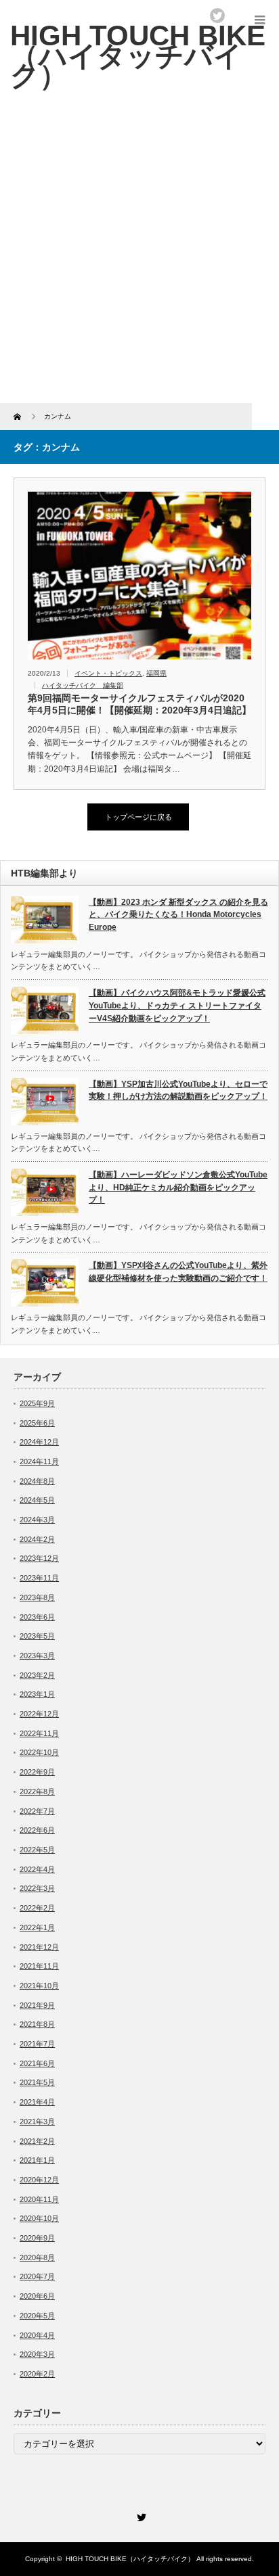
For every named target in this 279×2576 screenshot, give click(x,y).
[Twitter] (139, 2515)
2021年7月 (37, 2044)
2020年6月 (37, 2296)
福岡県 (156, 673)
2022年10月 (39, 1752)
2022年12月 (39, 1714)
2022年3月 (37, 1888)
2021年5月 (37, 2082)
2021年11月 (39, 1966)
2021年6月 (37, 2063)
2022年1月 (37, 1927)
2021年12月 (39, 1947)
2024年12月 (39, 1442)
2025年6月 (37, 1423)
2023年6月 (37, 1617)
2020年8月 (37, 2257)
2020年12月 (39, 2180)
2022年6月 (37, 1830)
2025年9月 (37, 1403)
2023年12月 (39, 1558)
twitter (217, 16)
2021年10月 (39, 1986)
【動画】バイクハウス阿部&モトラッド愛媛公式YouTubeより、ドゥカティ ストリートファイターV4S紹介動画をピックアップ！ (177, 1005)
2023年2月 (37, 1675)
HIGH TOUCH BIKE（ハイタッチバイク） (130, 2559)
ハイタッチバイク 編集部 (83, 685)
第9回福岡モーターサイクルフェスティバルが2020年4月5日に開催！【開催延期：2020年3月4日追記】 (139, 704)
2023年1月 (37, 1694)
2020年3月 (37, 2354)
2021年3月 (37, 2122)
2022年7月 (37, 1811)
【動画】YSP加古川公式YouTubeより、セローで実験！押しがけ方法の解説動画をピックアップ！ (178, 1091)
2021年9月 (37, 2005)
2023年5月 (37, 1636)
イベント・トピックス (108, 673)
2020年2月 (37, 2374)
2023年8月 (37, 1597)
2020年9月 (37, 2238)
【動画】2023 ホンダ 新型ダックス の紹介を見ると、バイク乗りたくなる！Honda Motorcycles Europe (178, 915)
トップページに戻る (138, 817)
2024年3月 (37, 1520)
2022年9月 (37, 1772)
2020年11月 (39, 2199)
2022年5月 (37, 1850)
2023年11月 (39, 1578)
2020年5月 (37, 2316)
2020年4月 (37, 2335)
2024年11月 (39, 1461)
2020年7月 (37, 2276)
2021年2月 (37, 2141)
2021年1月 (37, 2160)
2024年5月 (37, 1500)
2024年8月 (37, 1481)
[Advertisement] (139, 257)
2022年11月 (39, 1733)
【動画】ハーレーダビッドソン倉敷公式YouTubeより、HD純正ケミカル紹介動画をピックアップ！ (178, 1187)
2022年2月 (37, 1908)
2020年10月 (39, 2218)
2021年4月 (37, 2102)
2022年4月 (37, 1869)
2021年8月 (37, 2024)
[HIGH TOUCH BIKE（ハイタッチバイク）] (138, 55)
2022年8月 (37, 1792)
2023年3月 (37, 1656)
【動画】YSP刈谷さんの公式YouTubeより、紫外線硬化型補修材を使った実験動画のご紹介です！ (178, 1272)
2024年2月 (37, 1539)
